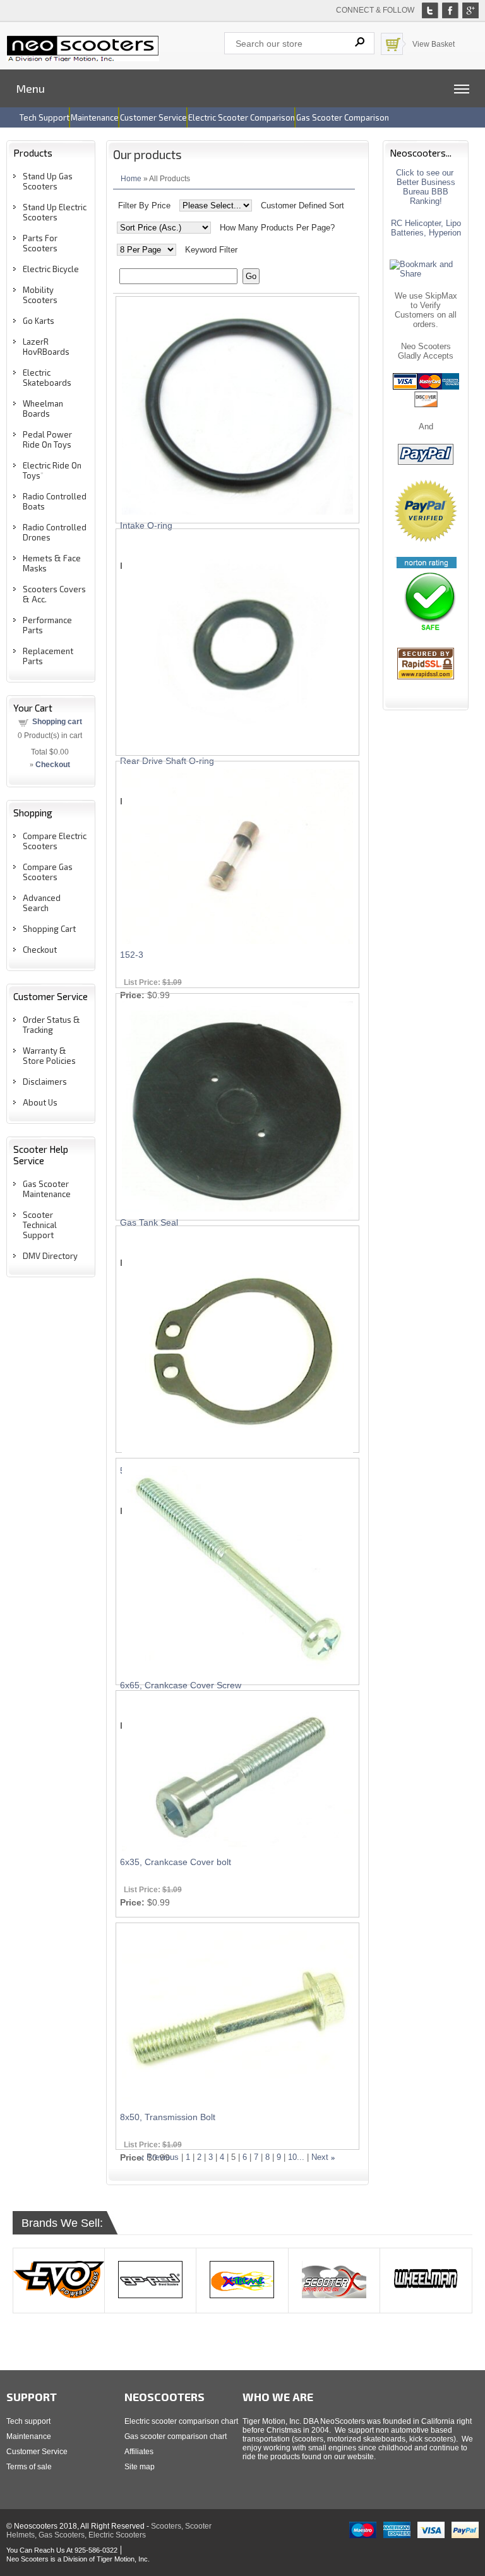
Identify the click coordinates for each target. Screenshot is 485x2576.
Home (131, 178)
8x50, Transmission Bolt (168, 2117)
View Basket (434, 44)
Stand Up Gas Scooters (48, 181)
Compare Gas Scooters (48, 872)
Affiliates (139, 2452)
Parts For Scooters (40, 243)
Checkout (40, 950)
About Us (40, 1102)
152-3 (132, 955)
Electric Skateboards (47, 378)
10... (296, 2157)
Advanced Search (42, 903)
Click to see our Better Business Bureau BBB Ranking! (426, 187)
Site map (140, 2467)
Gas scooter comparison (343, 117)
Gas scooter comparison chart (176, 2436)
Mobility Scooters (40, 295)
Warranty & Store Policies (49, 1056)
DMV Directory (50, 1256)
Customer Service (37, 2452)
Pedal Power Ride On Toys (47, 439)
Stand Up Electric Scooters (55, 212)
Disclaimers (45, 1082)
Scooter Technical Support (40, 1225)
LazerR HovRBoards (46, 347)
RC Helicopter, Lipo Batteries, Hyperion (426, 228)
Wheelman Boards (43, 408)
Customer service (153, 117)
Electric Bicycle (51, 269)
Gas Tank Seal (149, 1222)
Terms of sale (29, 2467)
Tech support (45, 117)
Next (320, 2157)
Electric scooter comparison (242, 117)
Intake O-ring (146, 525)
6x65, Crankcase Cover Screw (181, 1685)
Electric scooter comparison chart (181, 2421)
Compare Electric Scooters (55, 841)
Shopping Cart (49, 929)
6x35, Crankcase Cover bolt (176, 1862)
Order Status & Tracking (51, 1025)
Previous (163, 2157)
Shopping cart (57, 722)
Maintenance (95, 117)
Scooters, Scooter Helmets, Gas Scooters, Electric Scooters (109, 2531)
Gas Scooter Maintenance (47, 1189)
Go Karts (39, 321)
